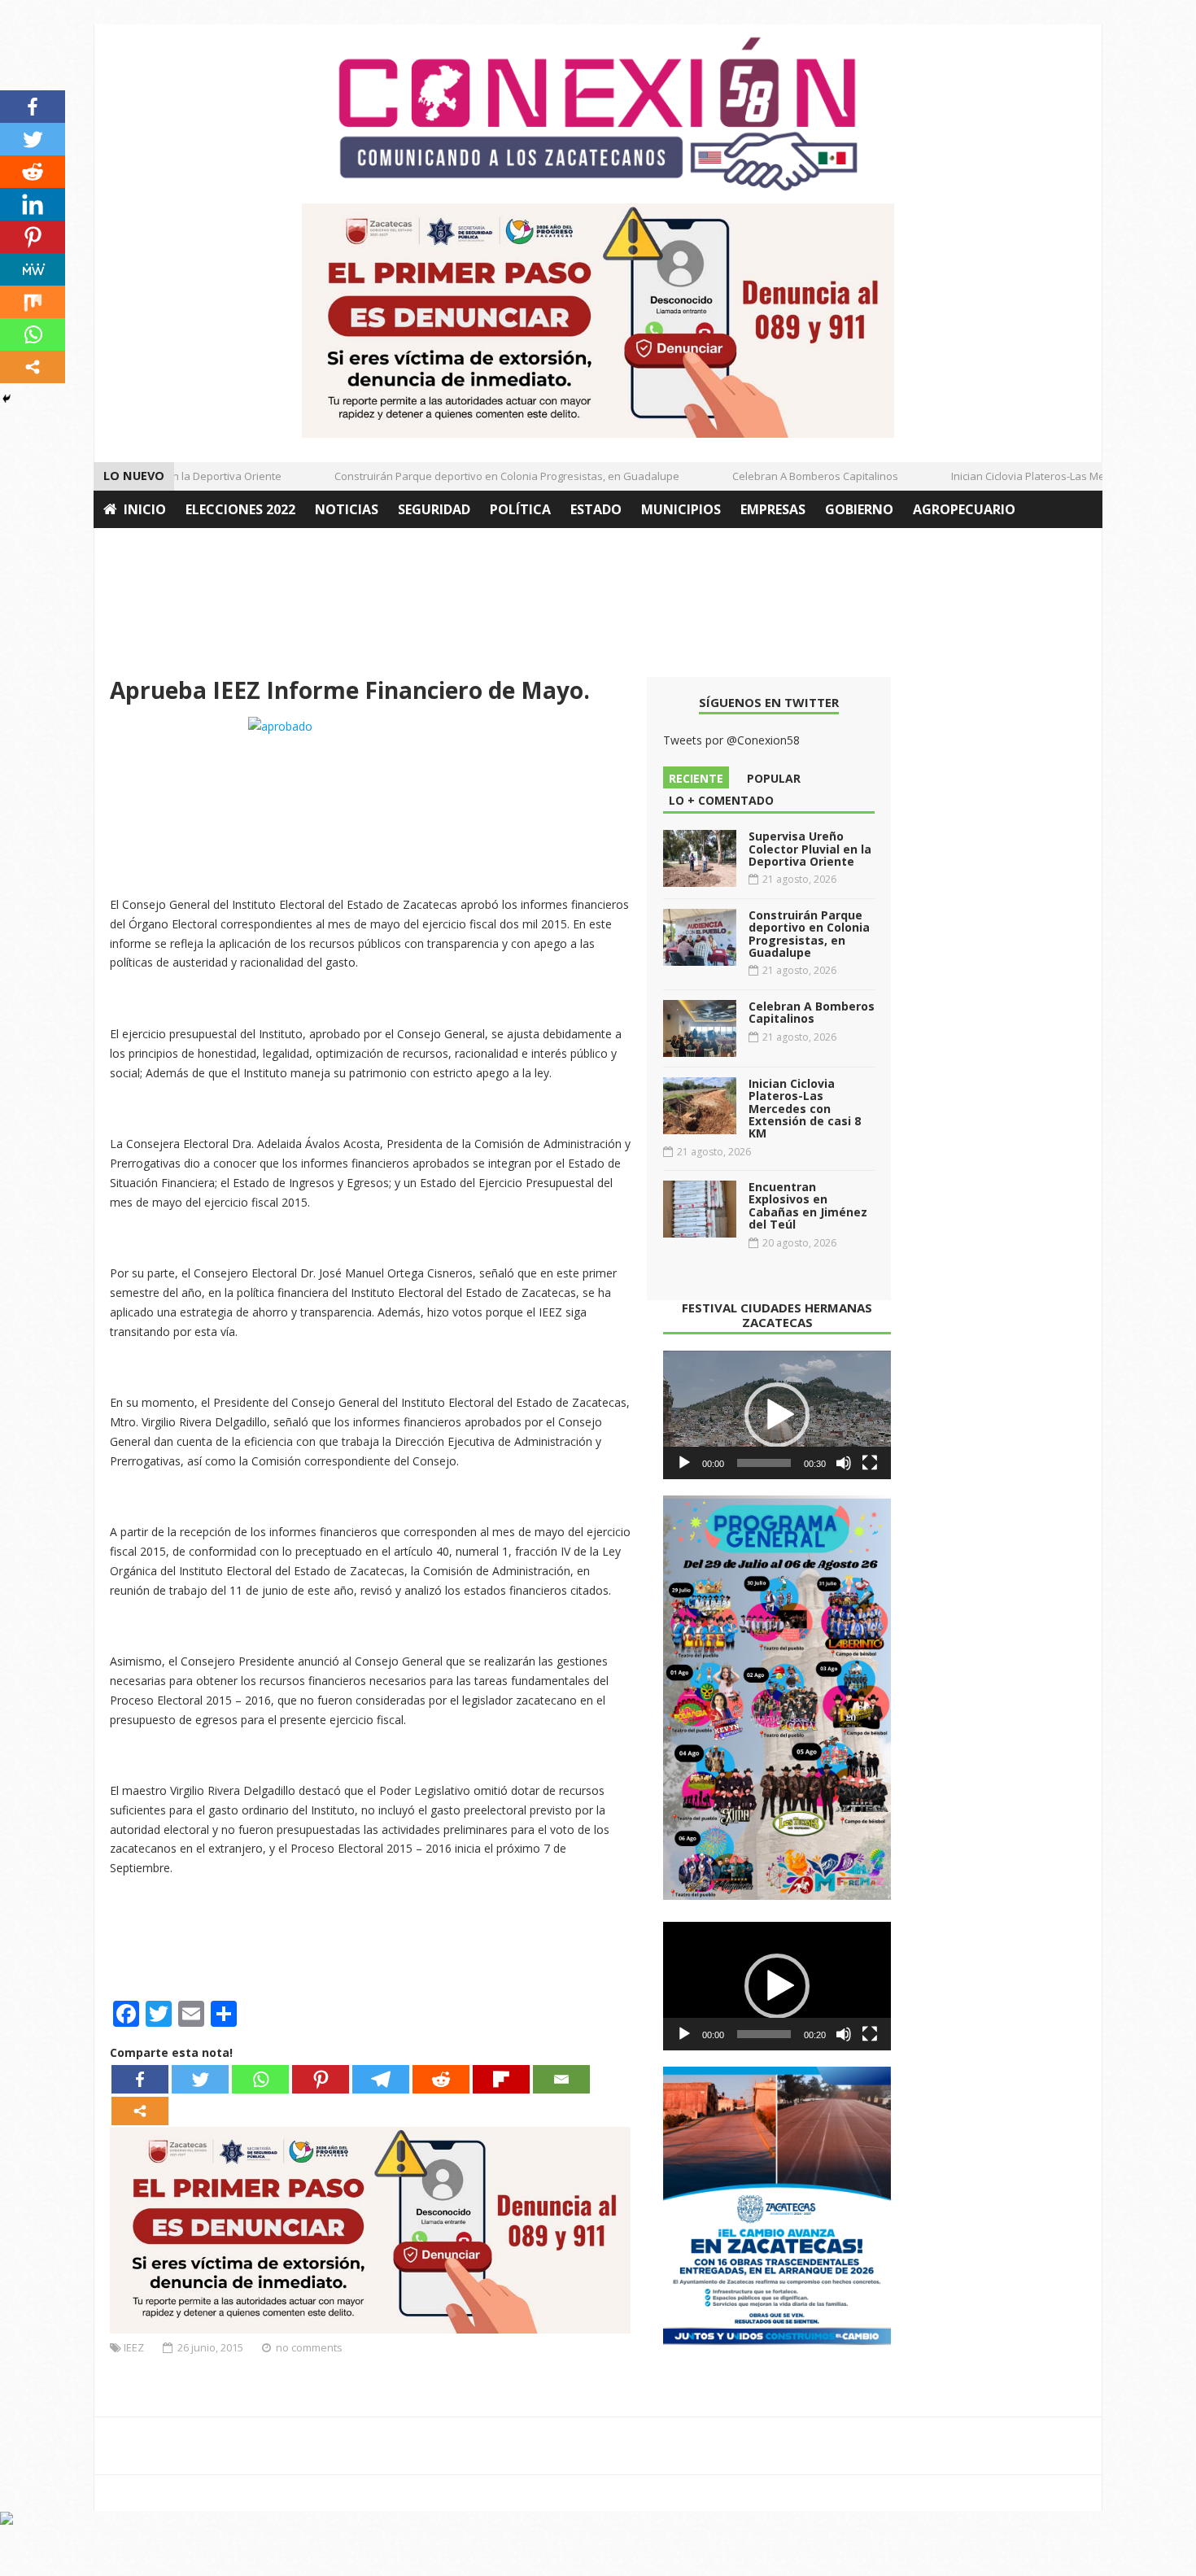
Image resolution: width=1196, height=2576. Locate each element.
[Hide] (7, 399)
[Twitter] (200, 2079)
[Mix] (33, 302)
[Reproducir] (684, 1463)
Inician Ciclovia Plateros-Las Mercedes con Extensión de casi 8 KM (805, 1109)
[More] (140, 2111)
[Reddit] (441, 2079)
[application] (777, 1415)
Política (520, 509)
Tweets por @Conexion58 (731, 740)
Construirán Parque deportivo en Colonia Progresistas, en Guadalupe (482, 476)
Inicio (145, 509)
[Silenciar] (844, 1463)
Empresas (773, 509)
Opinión (133, 547)
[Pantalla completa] (870, 1463)
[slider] (764, 1463)
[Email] (561, 2079)
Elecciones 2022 (240, 509)
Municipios (681, 509)
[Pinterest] (321, 2079)
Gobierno (859, 509)
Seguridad (434, 509)
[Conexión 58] (598, 114)
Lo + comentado (721, 800)
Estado (596, 509)
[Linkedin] (33, 204)
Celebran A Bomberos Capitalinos (791, 476)
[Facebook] (140, 2079)
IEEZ (134, 2347)
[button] (777, 1415)
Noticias (347, 509)
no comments (309, 2347)
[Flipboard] (501, 2079)
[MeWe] (33, 269)
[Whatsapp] (260, 2079)
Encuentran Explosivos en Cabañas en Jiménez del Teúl (808, 1205)
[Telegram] (381, 2079)
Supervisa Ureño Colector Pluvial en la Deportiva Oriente (810, 849)
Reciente (696, 778)
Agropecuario (964, 509)
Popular (774, 778)
